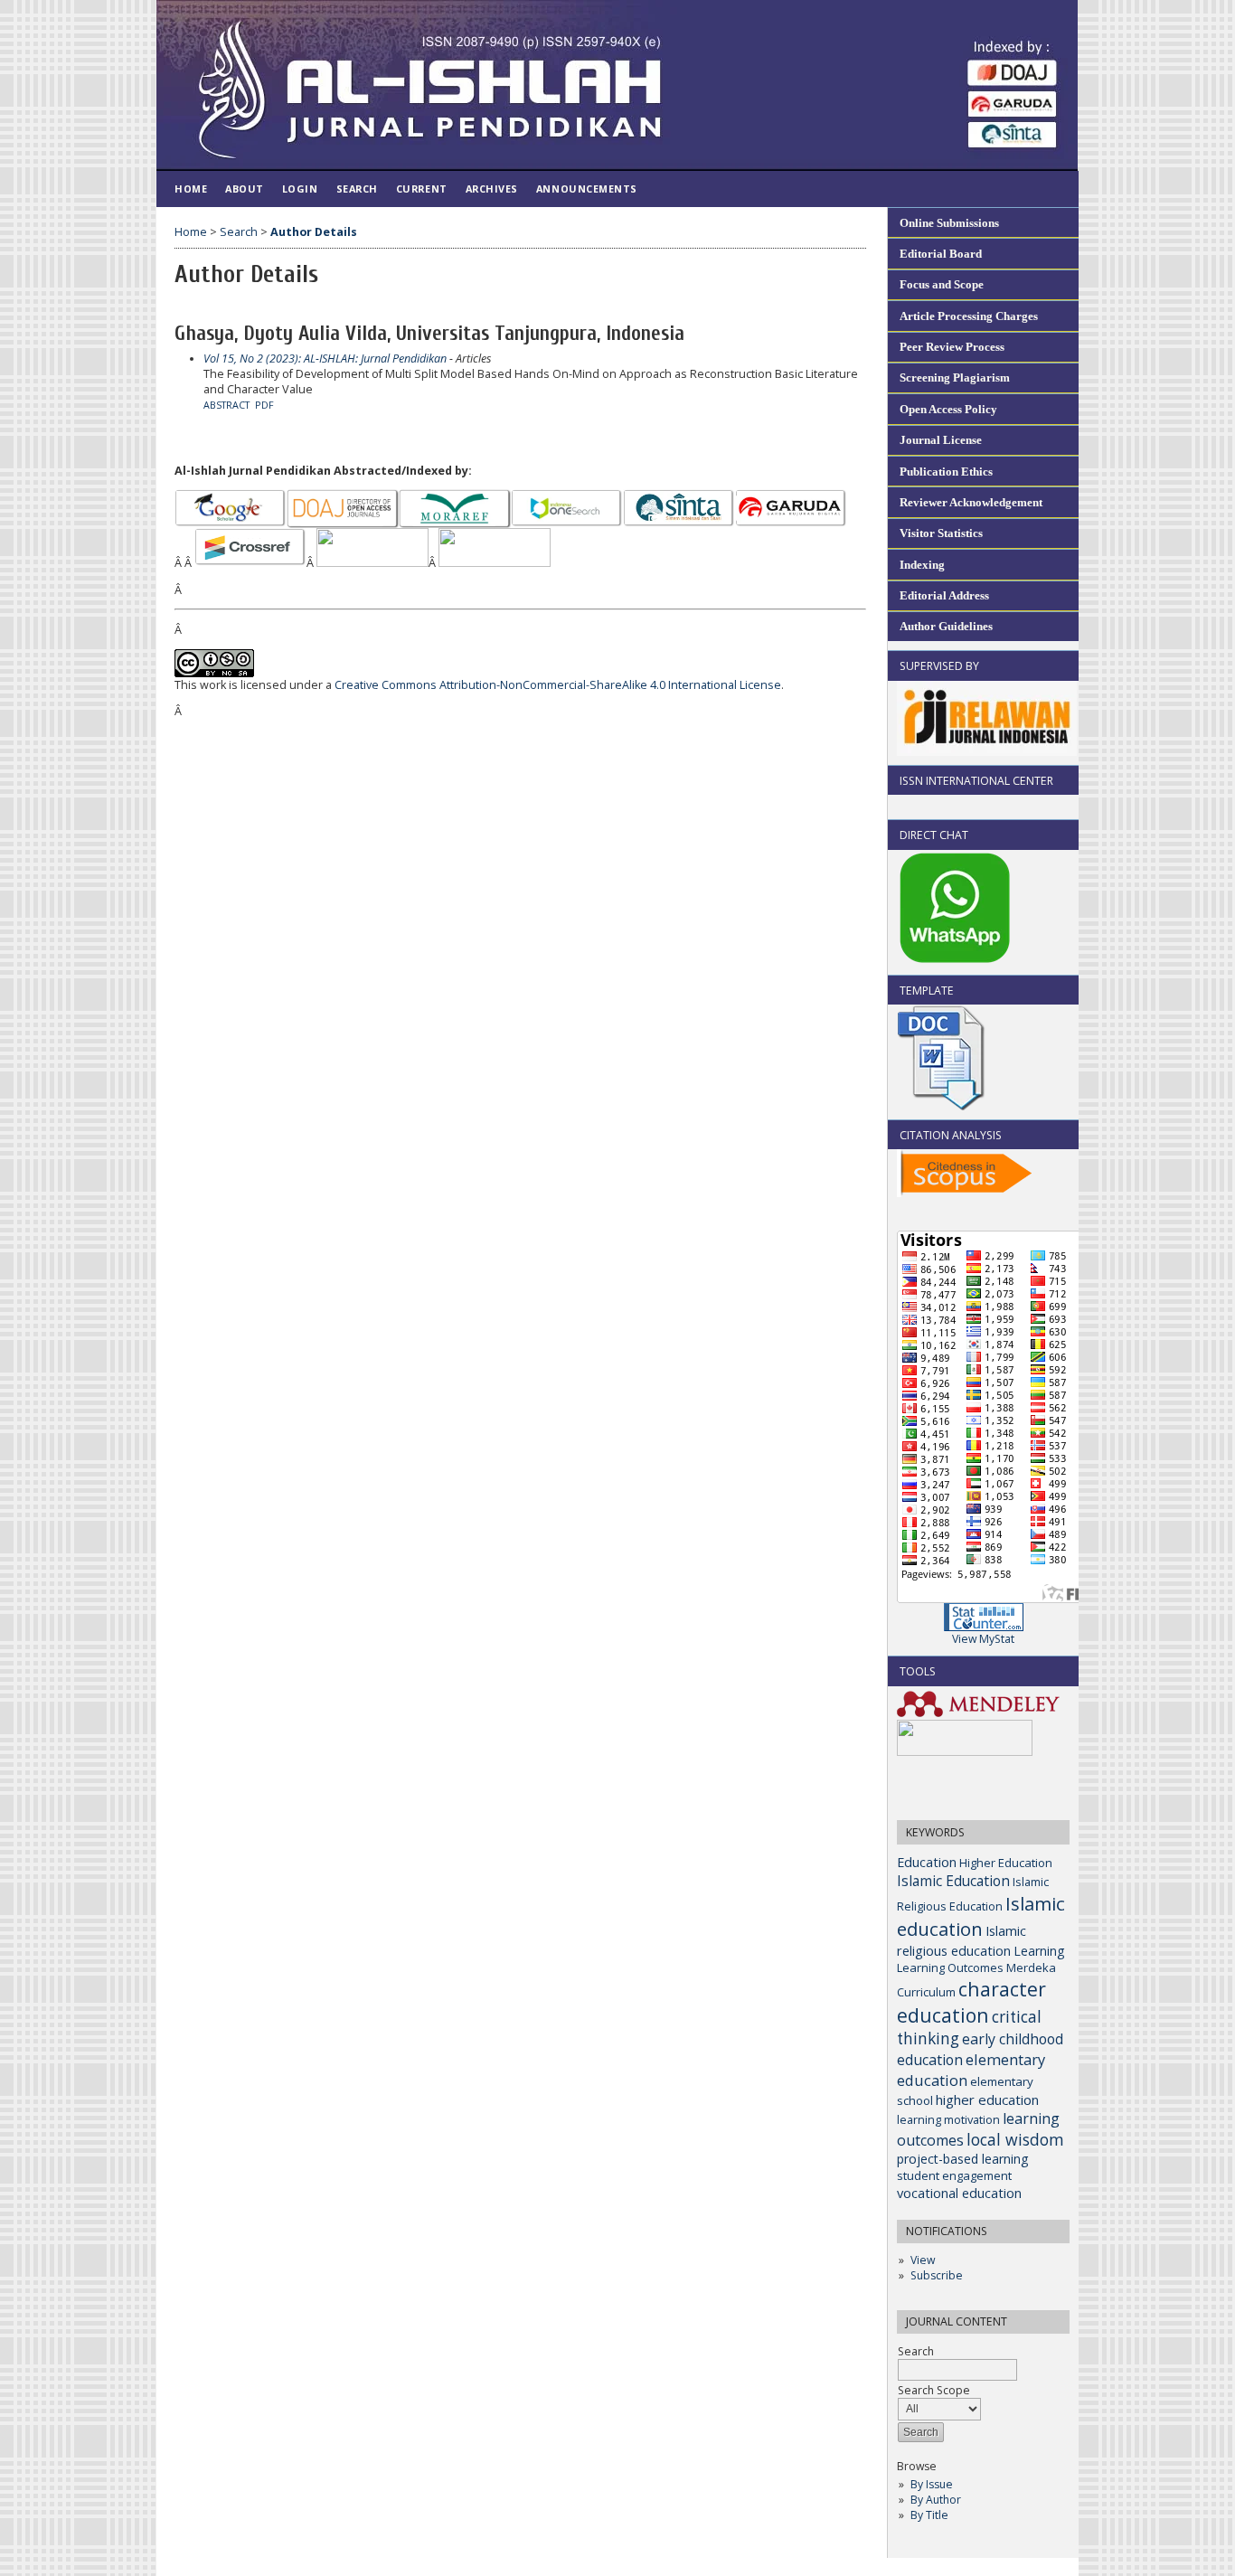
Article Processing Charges (969, 316)
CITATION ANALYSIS (951, 1135)
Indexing (922, 565)
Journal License (941, 440)
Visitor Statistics (941, 533)
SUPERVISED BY (939, 666)
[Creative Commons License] (214, 673)
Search (357, 189)
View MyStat (983, 1639)
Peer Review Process (952, 347)
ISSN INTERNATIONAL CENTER (976, 781)
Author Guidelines (946, 626)
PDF (264, 405)
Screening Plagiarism (955, 377)
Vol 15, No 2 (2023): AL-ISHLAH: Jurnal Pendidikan (325, 359)
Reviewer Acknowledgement (971, 502)
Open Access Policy (948, 409)
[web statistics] (984, 1627)
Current (422, 189)
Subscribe (937, 2275)
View (923, 2260)
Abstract (226, 405)
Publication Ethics (946, 472)
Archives (492, 189)
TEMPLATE (927, 991)
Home (191, 189)
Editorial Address (944, 595)
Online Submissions (949, 223)
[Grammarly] (965, 1752)
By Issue (932, 2484)
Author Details (314, 232)
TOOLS (918, 1671)
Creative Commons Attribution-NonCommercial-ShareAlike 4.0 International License (558, 685)
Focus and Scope (942, 284)
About (245, 189)
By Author (936, 2500)
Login (300, 189)
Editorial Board (941, 254)
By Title (929, 2515)
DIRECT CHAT (934, 835)
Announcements (587, 189)
